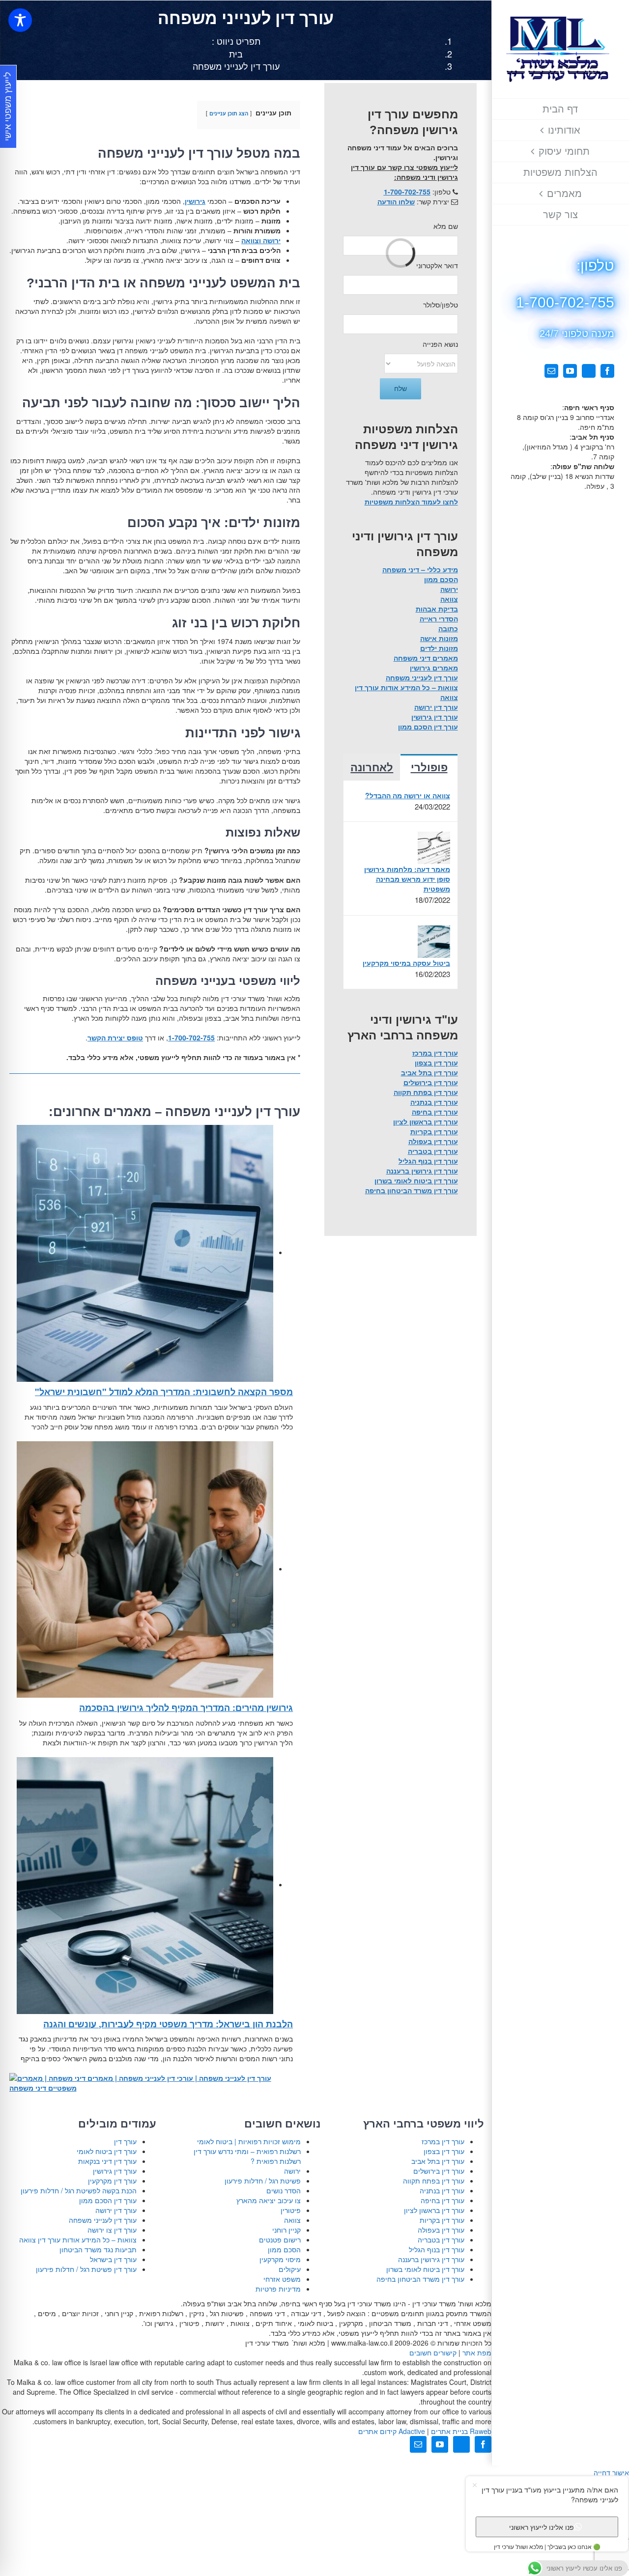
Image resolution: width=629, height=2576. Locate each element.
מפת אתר (477, 2352)
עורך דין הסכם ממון (428, 727)
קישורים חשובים (433, 2352)
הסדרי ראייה (439, 618)
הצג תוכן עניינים (229, 113)
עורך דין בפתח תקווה (426, 1092)
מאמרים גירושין (434, 668)
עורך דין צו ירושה (112, 2230)
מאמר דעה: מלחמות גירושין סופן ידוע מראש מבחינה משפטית (407, 879)
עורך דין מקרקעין (112, 2181)
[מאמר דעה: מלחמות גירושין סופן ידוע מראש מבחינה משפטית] (434, 847)
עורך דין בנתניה (434, 1102)
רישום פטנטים (280, 2240)
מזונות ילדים (439, 648)
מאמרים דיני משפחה (426, 658)
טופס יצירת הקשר (115, 1037)
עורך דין (125, 2141)
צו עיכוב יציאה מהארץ (269, 2200)
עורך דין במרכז (435, 1053)
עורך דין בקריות (434, 1131)
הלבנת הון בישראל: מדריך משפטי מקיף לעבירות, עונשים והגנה (168, 2024)
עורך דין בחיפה (435, 1112)
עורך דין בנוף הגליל (428, 1161)
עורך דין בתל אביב (429, 1072)
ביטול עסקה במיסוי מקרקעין (406, 963)
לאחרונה (372, 768)
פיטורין (291, 2210)
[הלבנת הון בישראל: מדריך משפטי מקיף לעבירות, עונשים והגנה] (145, 1884)
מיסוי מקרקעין (280, 2259)
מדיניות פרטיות (278, 2289)
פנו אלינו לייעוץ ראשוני (542, 2526)
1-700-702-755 (191, 1037)
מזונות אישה (439, 638)
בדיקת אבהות (437, 609)
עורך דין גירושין (435, 717)
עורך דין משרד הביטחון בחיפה (412, 1190)
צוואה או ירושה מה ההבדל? (407, 795)
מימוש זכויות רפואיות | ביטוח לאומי (249, 2141)
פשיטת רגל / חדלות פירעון (263, 2181)
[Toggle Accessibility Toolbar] (20, 20)
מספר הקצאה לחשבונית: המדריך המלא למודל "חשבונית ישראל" (164, 1392)
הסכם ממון (441, 579)
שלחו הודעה (396, 201)
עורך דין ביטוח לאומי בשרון (416, 1180)
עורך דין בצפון (436, 1063)
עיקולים (290, 2269)
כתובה (448, 628)
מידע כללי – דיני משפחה (420, 569)
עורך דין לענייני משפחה (422, 677)
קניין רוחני (286, 2230)
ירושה (449, 589)
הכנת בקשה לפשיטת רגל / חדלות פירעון (79, 2190)
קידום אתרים (392, 2431)
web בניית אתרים (460, 2431)
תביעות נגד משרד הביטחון (98, 2249)
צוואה (449, 599)
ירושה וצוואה (261, 240)
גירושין (195, 201)
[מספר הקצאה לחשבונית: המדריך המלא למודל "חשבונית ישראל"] (145, 1252)
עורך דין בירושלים (431, 1082)
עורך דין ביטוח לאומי (107, 2151)
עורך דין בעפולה (433, 1141)
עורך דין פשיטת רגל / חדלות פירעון (86, 2269)
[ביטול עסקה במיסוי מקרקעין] (434, 940)
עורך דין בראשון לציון (426, 1121)
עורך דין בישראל (113, 2259)
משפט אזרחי (282, 2279)
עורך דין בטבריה (433, 1151)
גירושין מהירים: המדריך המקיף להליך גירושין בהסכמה (186, 1708)
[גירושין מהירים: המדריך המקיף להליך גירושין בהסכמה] (145, 1568)
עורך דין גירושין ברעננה (422, 1171)
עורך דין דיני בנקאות (107, 2161)
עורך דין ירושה (436, 707)
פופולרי (429, 768)
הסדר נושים (284, 2190)
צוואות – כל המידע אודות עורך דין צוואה (78, 2240)
